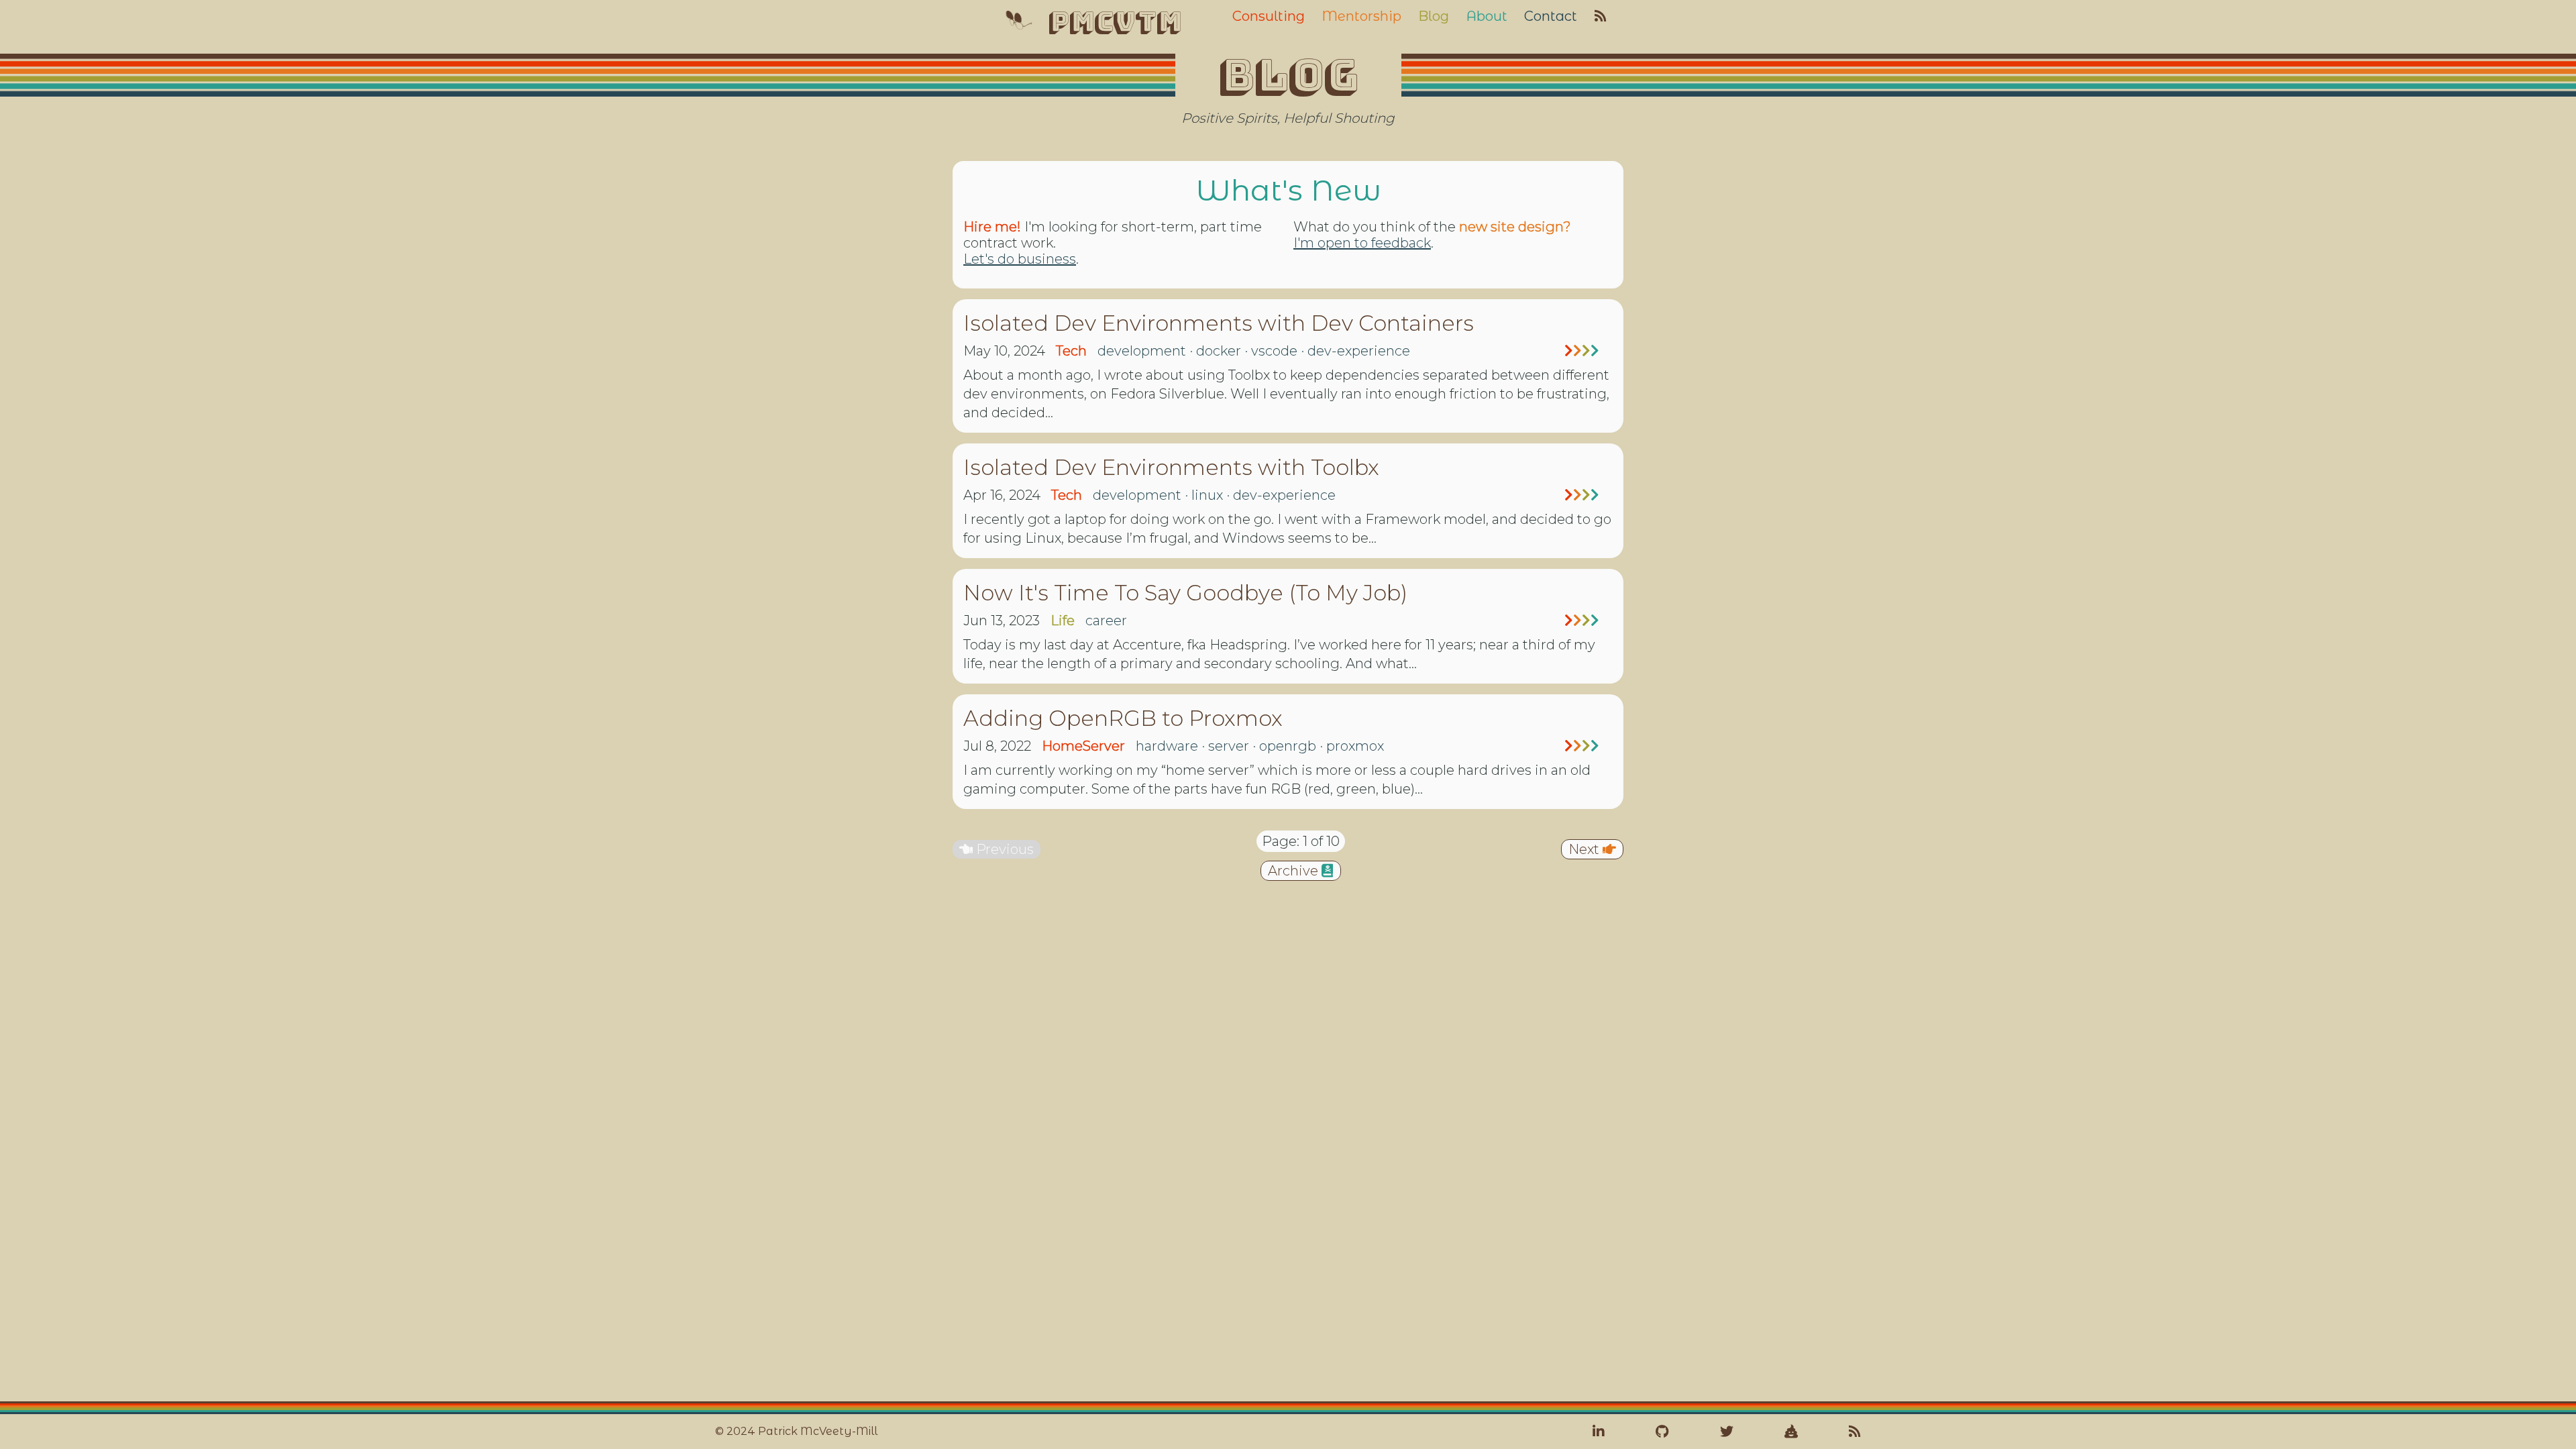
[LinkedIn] (1599, 1432)
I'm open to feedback (1362, 243)
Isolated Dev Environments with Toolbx (1171, 467)
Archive (1295, 871)
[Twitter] (1727, 1432)
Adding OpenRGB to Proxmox (1123, 718)
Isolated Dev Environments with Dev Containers (1219, 323)
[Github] (1662, 1432)
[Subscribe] (1855, 1432)
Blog (1434, 16)
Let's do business (1020, 259)
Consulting (1269, 16)
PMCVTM (1114, 21)
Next (1586, 849)
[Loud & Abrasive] (1791, 1432)
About (1487, 16)
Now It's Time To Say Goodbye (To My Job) (1185, 593)
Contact (1551, 16)
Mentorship (1361, 16)
